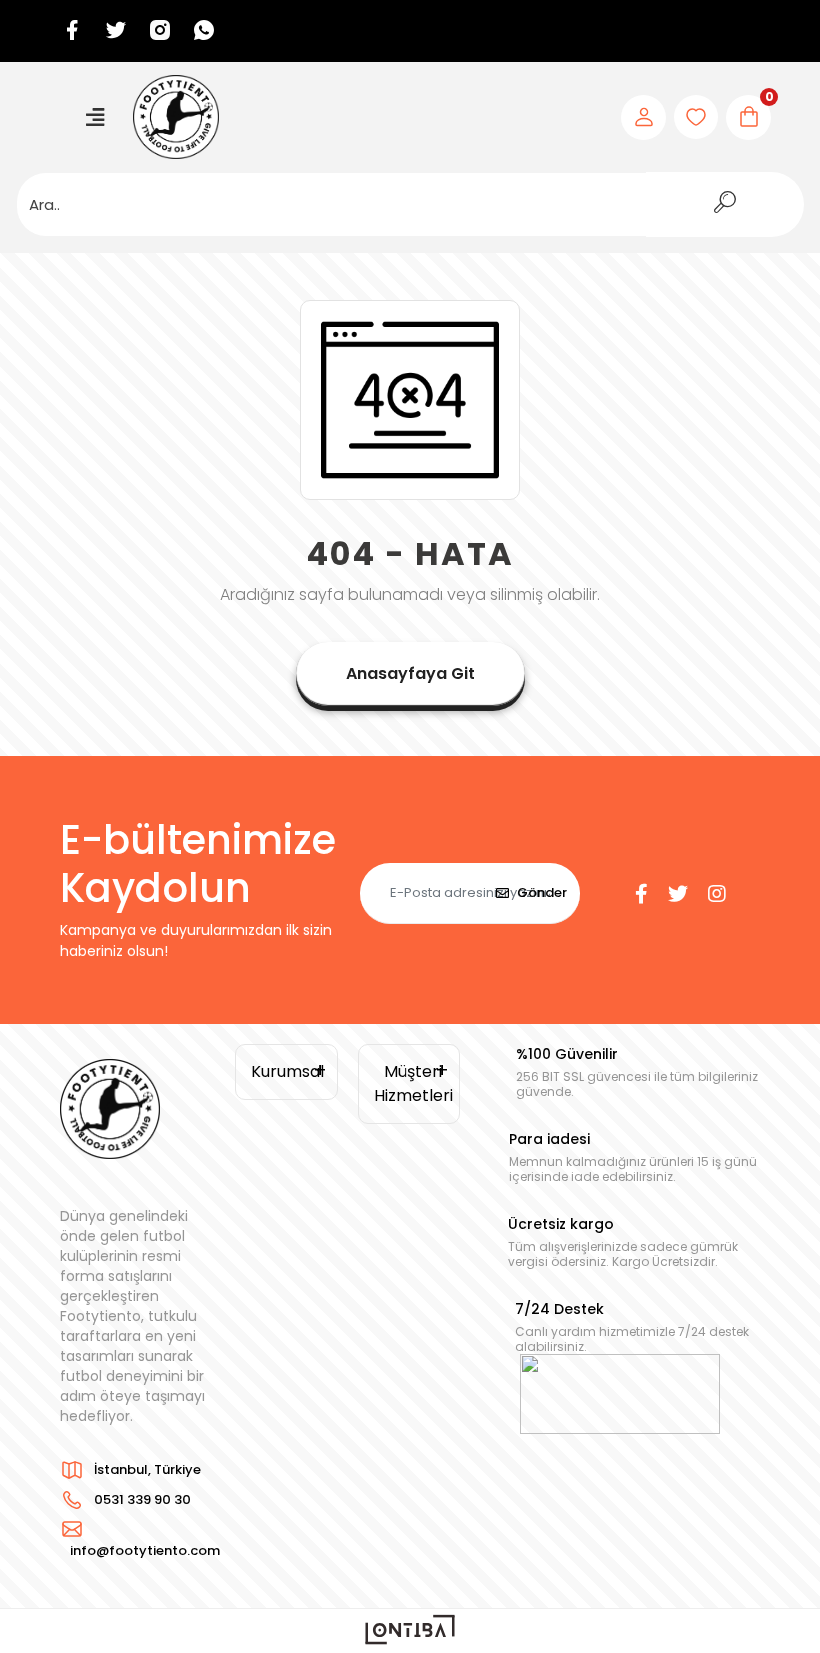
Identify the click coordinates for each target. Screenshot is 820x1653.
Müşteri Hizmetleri (413, 1083)
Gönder (542, 892)
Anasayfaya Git (410, 673)
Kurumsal (287, 1071)
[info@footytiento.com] (140, 1529)
